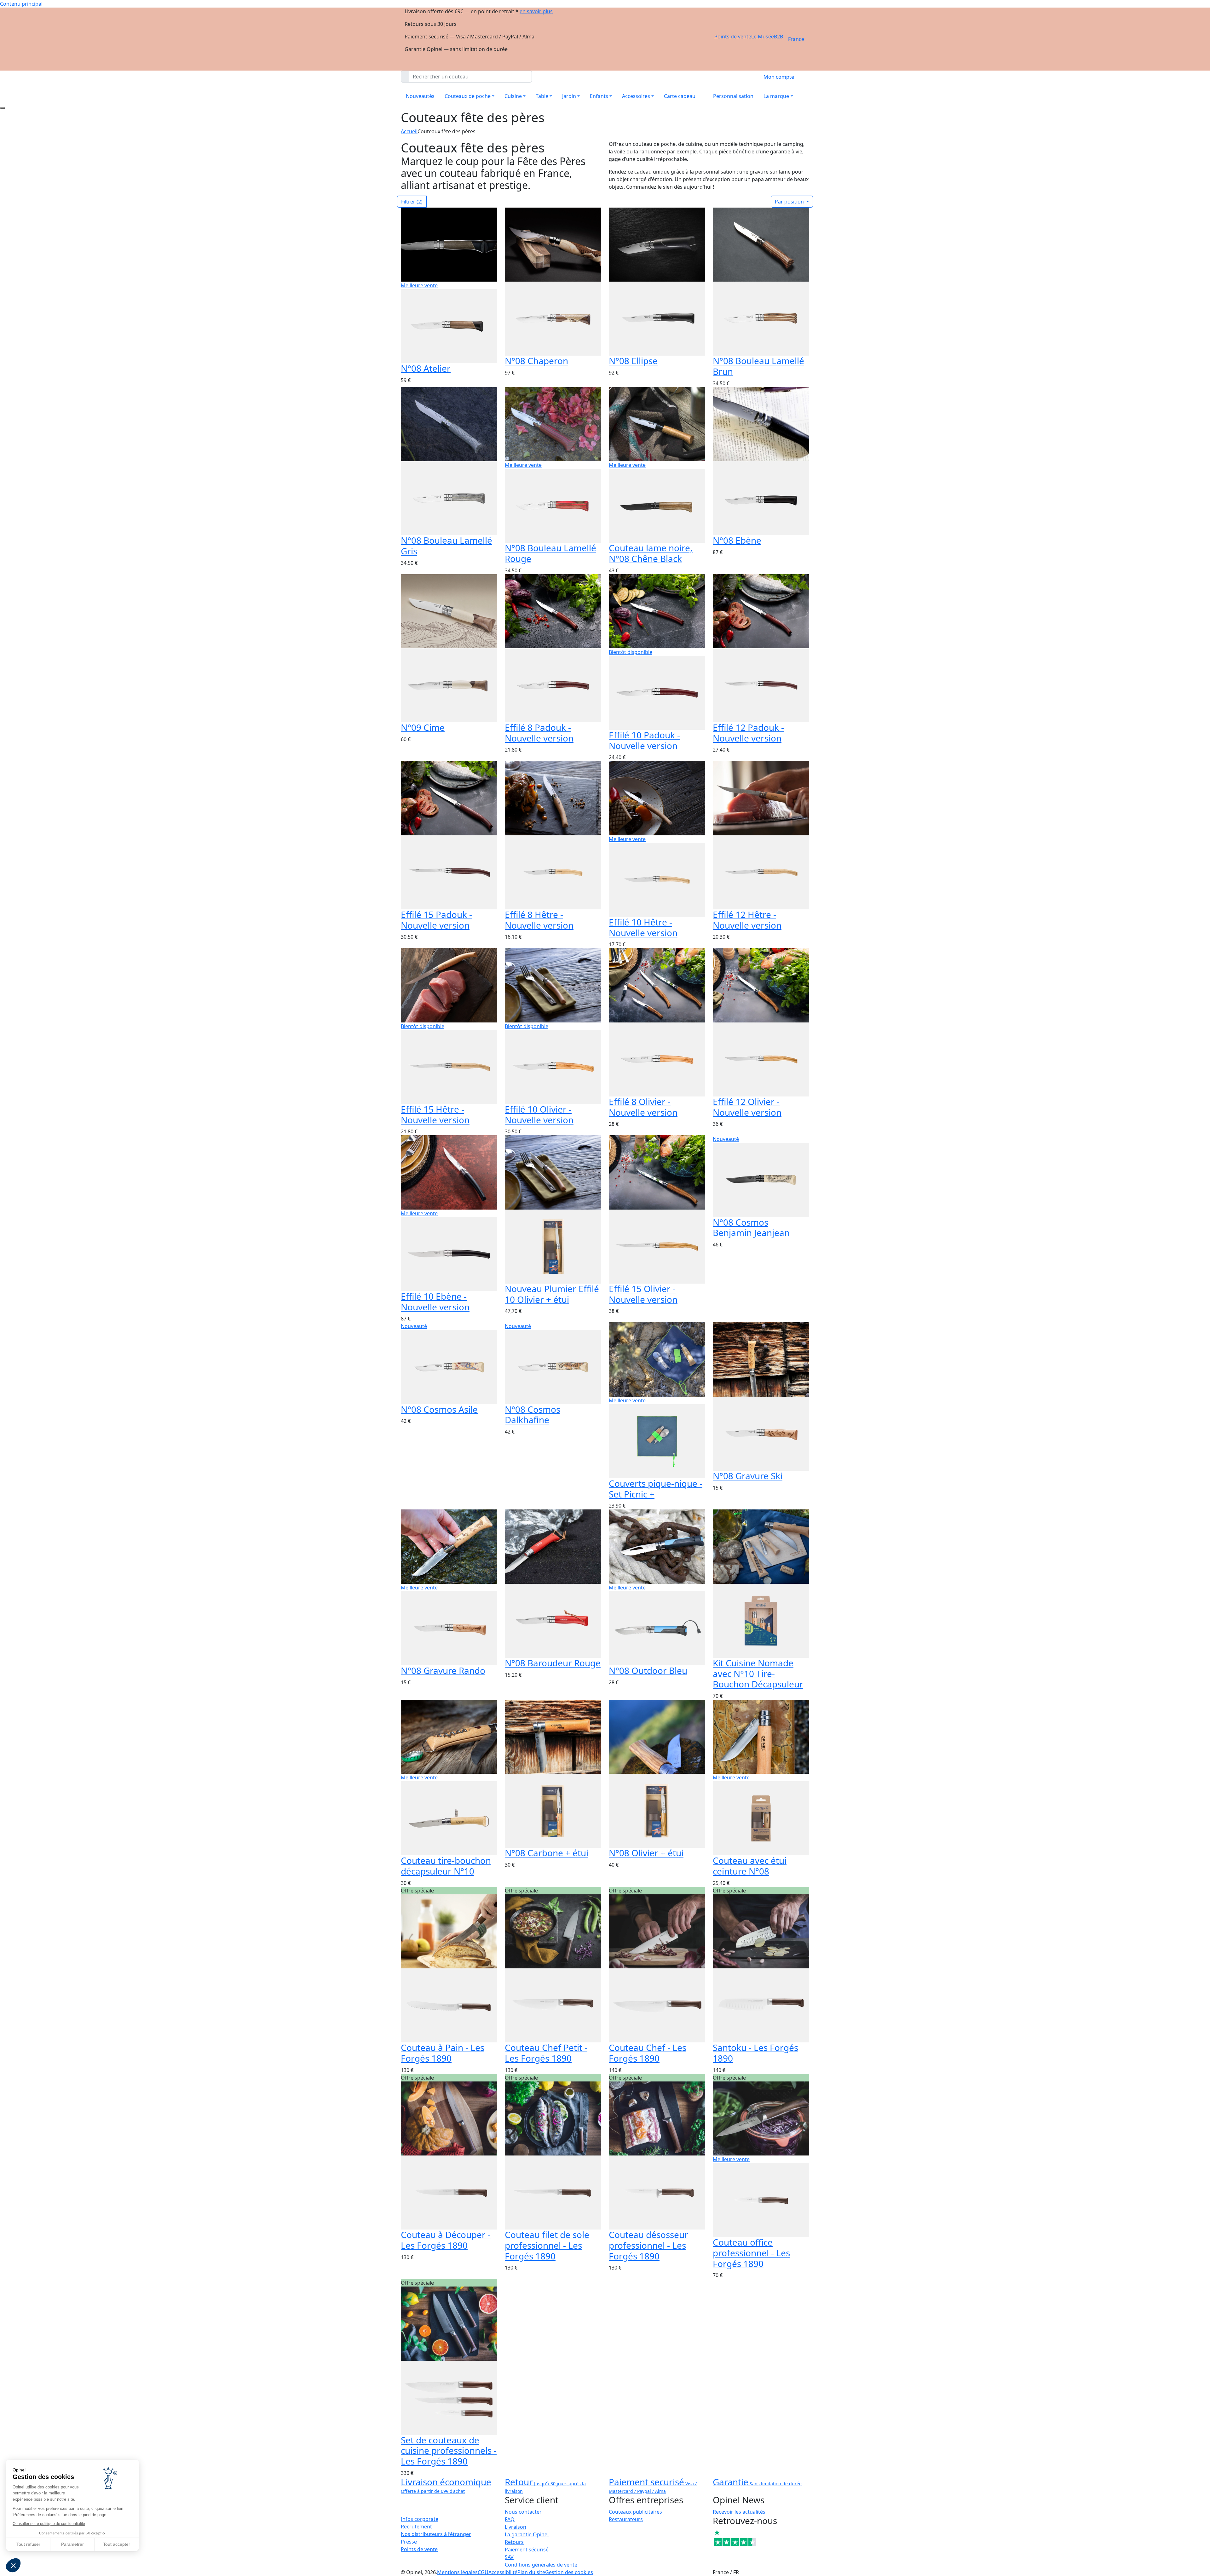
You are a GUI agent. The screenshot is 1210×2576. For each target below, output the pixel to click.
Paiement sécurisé (527, 2550)
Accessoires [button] (636, 96)
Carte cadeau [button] (680, 96)
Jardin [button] (569, 96)
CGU (483, 2572)
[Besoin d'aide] (3, 108)
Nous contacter (523, 2512)
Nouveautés (420, 96)
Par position (790, 202)
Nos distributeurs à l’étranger (436, 2534)
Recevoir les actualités (739, 2512)
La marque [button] (776, 96)
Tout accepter (117, 2544)
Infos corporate (420, 2519)
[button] (13, 2565)
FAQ (510, 2519)
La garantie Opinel (527, 2534)
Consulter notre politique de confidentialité (49, 2524)
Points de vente (733, 37)
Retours (514, 2542)
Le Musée (763, 37)
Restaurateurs (626, 2519)
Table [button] (542, 96)
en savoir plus (536, 11)
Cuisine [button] (513, 96)
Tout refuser (28, 2544)
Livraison (516, 2527)
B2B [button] (778, 37)
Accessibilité (503, 2572)
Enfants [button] (599, 96)
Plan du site (531, 2572)
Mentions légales (457, 2572)
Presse (409, 2542)
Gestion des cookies (569, 2572)
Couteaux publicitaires (635, 2512)
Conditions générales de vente (541, 2565)
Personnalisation (733, 96)
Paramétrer (72, 2544)
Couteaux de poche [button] (468, 96)
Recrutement (416, 2527)
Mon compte (779, 77)
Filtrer (412, 202)
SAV (509, 2557)
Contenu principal (21, 4)
